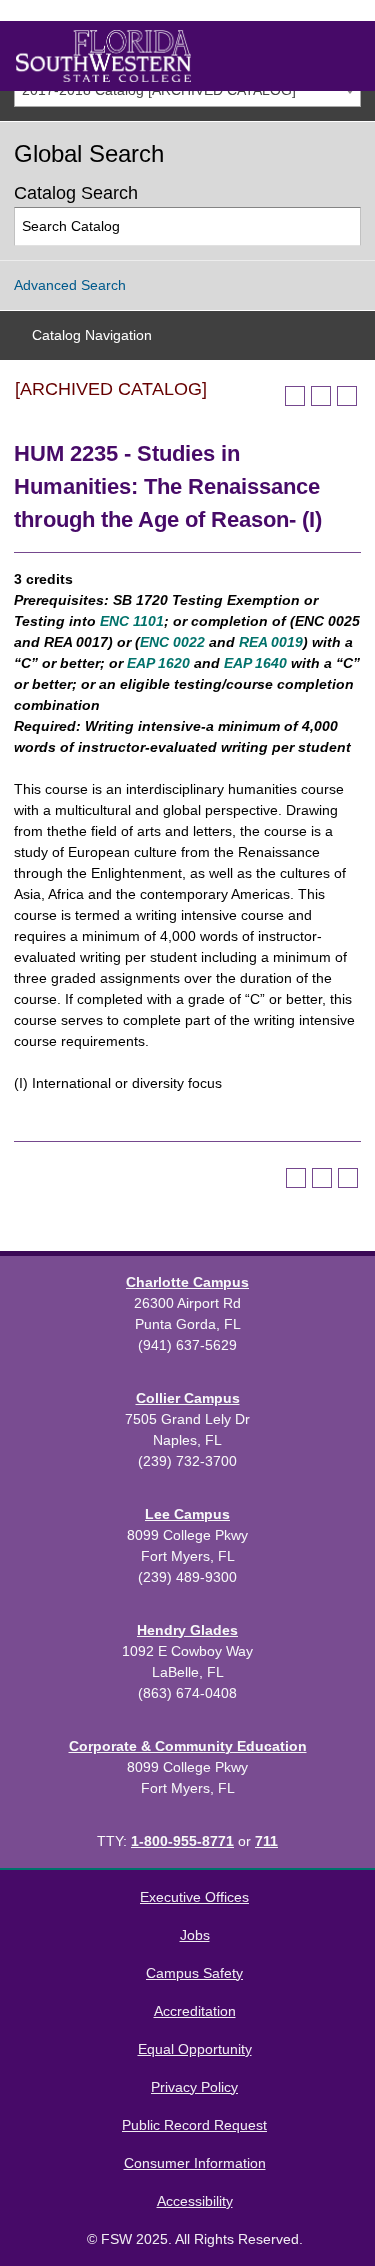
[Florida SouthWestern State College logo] (103, 56)
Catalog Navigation (92, 335)
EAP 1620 (158, 663)
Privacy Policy (194, 2087)
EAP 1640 (255, 663)
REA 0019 (271, 642)
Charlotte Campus (187, 1282)
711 (266, 1841)
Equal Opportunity (195, 2049)
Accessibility (195, 2201)
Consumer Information (195, 2163)
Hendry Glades (187, 1630)
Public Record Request (194, 2125)
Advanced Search (70, 285)
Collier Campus (188, 1398)
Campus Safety (194, 1973)
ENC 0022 (172, 642)
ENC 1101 (132, 621)
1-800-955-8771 (182, 1841)
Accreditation (195, 2011)
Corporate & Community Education (188, 1746)
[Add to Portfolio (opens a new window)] (295, 396)
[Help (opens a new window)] (347, 396)
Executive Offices (194, 1897)
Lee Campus (187, 1514)
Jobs (195, 1935)
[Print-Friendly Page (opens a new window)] (321, 396)
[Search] (342, 226)
